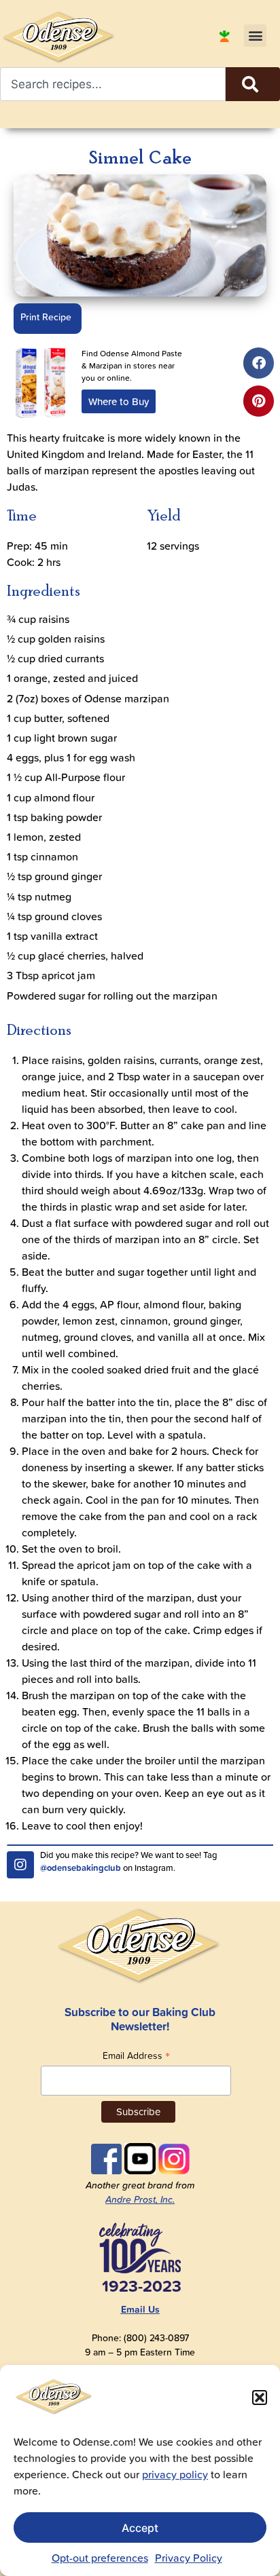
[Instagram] (20, 1865)
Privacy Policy (189, 2558)
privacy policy (175, 2474)
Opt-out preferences (100, 2558)
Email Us (140, 2309)
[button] (260, 2398)
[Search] (253, 84)
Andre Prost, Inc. (140, 2199)
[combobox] (113, 84)
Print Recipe (46, 317)
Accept (140, 2528)
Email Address (136, 2055)
